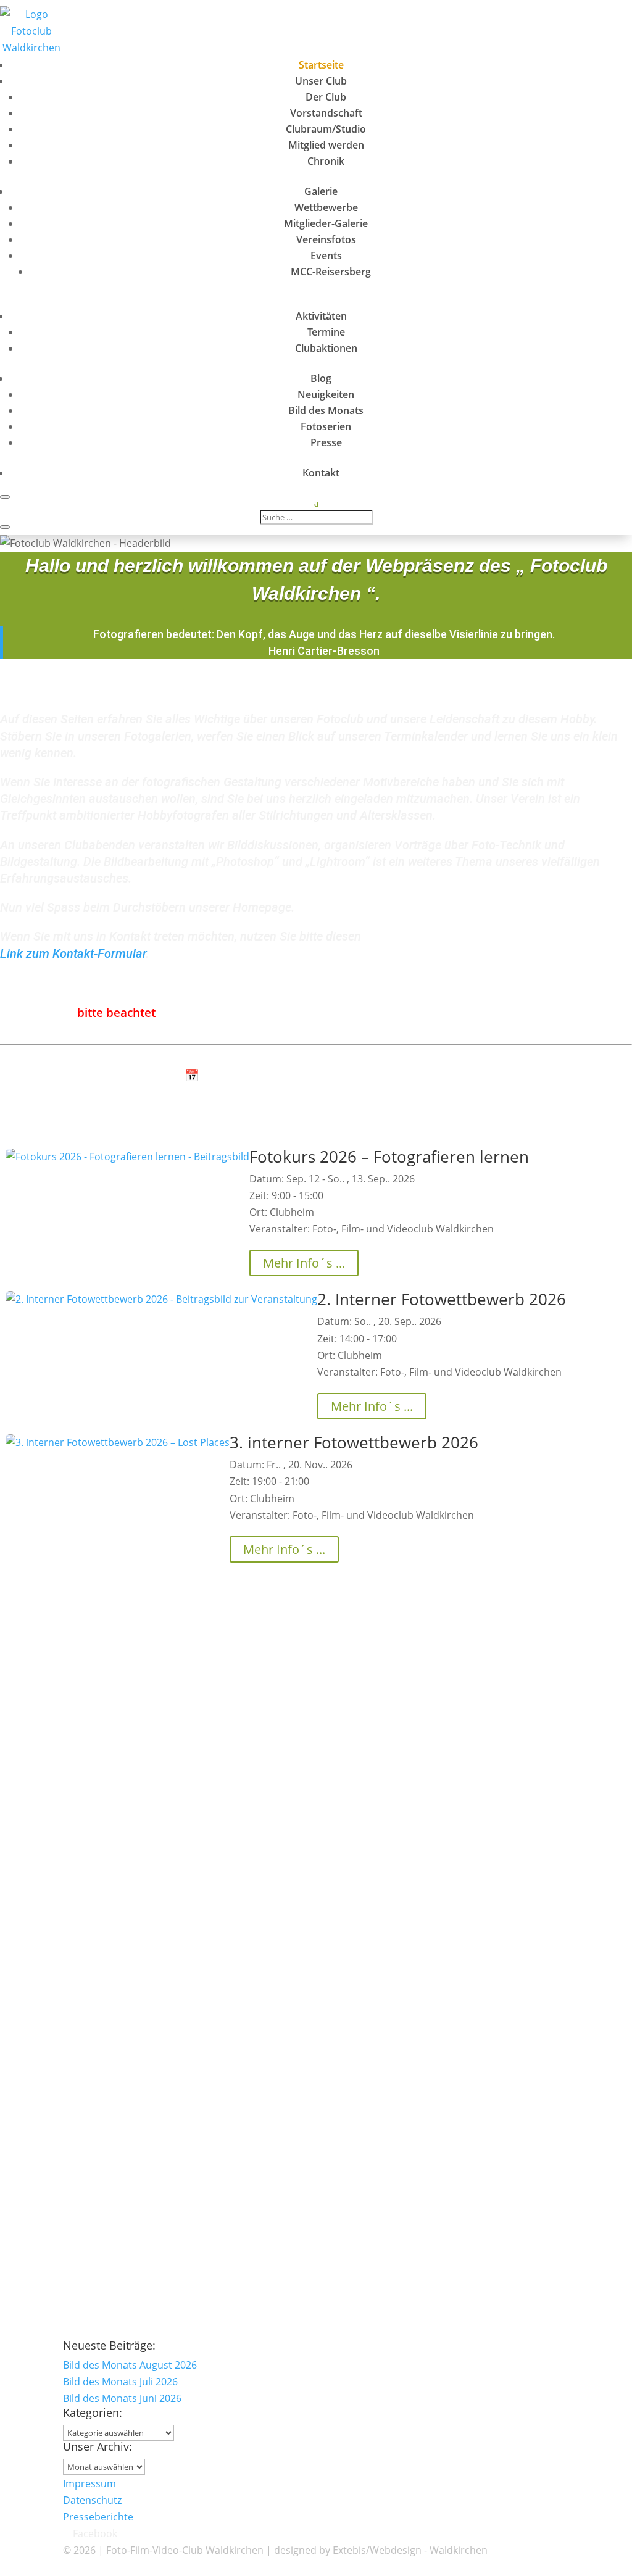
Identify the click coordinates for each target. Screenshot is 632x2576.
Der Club (326, 97)
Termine (326, 332)
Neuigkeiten (326, 394)
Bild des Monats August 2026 (67, 1657)
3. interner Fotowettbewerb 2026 (354, 1442)
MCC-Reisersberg (331, 272)
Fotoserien (326, 426)
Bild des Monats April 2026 (61, 2232)
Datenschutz (92, 2500)
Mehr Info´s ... (304, 1263)
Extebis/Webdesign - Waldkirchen (410, 2550)
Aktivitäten (321, 316)
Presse (326, 442)
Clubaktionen (326, 348)
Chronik (326, 161)
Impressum (89, 2483)
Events (326, 256)
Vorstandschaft (326, 113)
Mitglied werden (326, 145)
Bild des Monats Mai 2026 (59, 2117)
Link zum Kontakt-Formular (73, 954)
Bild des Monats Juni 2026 (59, 1887)
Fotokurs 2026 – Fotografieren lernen (389, 1157)
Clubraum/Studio (326, 129)
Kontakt (321, 473)
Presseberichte (98, 2517)
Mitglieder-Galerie (326, 223)
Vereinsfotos (326, 239)
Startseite (321, 65)
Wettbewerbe (326, 207)
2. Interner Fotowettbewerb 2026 (442, 1299)
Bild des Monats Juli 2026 (57, 1772)
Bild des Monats (326, 410)
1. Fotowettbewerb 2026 (56, 2002)
